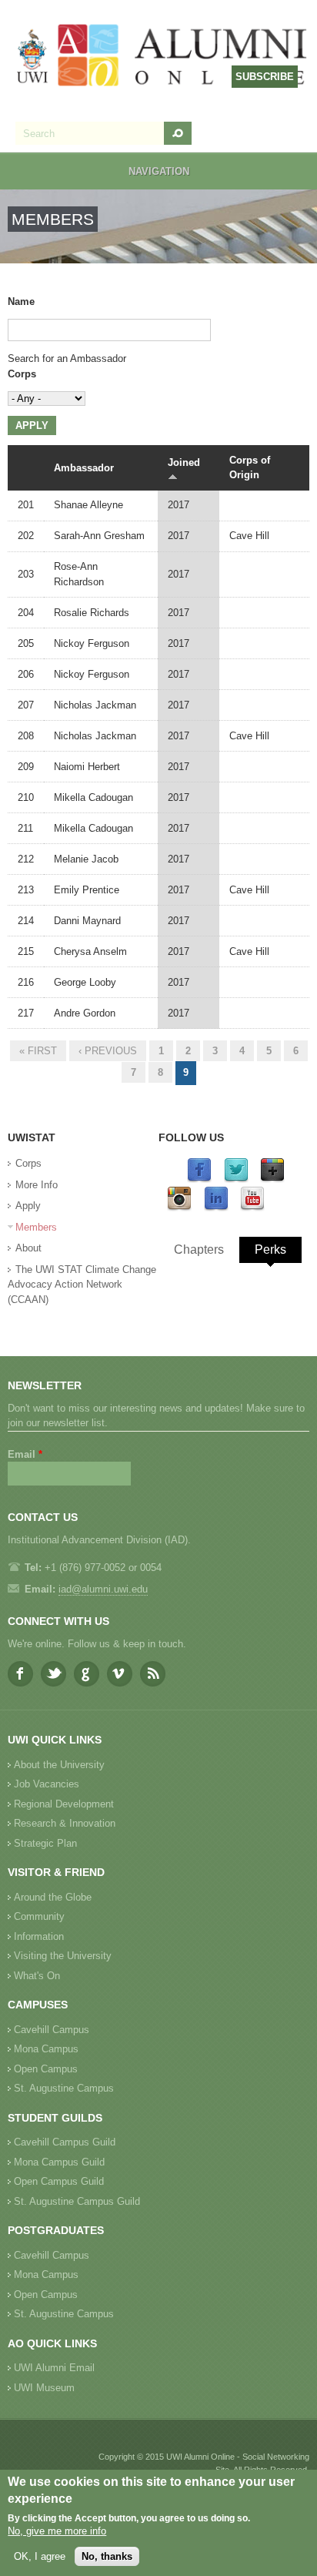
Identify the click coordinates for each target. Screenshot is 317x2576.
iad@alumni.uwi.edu (103, 1589)
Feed (153, 1674)
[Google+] (272, 1179)
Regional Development (64, 1804)
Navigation (159, 171)
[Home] (162, 57)
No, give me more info (57, 2531)
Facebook (20, 1674)
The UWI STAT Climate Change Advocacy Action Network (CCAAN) (82, 1285)
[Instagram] (179, 1208)
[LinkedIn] (216, 1208)
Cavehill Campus (52, 2030)
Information (39, 1936)
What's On (37, 1976)
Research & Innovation (65, 1823)
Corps (22, 374)
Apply (28, 1206)
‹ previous (108, 1051)
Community (39, 1916)
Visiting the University (63, 1956)
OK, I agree (40, 2556)
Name (21, 301)
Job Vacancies (47, 1784)
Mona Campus (46, 2049)
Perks (270, 1249)
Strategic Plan (45, 1843)
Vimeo (120, 1674)
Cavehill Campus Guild (65, 2142)
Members (36, 1227)
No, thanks (107, 2556)
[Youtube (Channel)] (252, 1208)
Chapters (199, 1249)
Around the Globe (53, 1897)
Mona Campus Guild (59, 2162)
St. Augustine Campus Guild (77, 2201)
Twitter (53, 1674)
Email (25, 1454)
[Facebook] (199, 1179)
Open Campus (46, 2069)
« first (38, 1051)
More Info (37, 1185)
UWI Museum (44, 2388)
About (28, 1248)
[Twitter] (236, 1179)
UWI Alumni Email (54, 2368)
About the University (59, 1765)
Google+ (87, 1674)
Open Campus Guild (59, 2181)
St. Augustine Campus (64, 2088)
